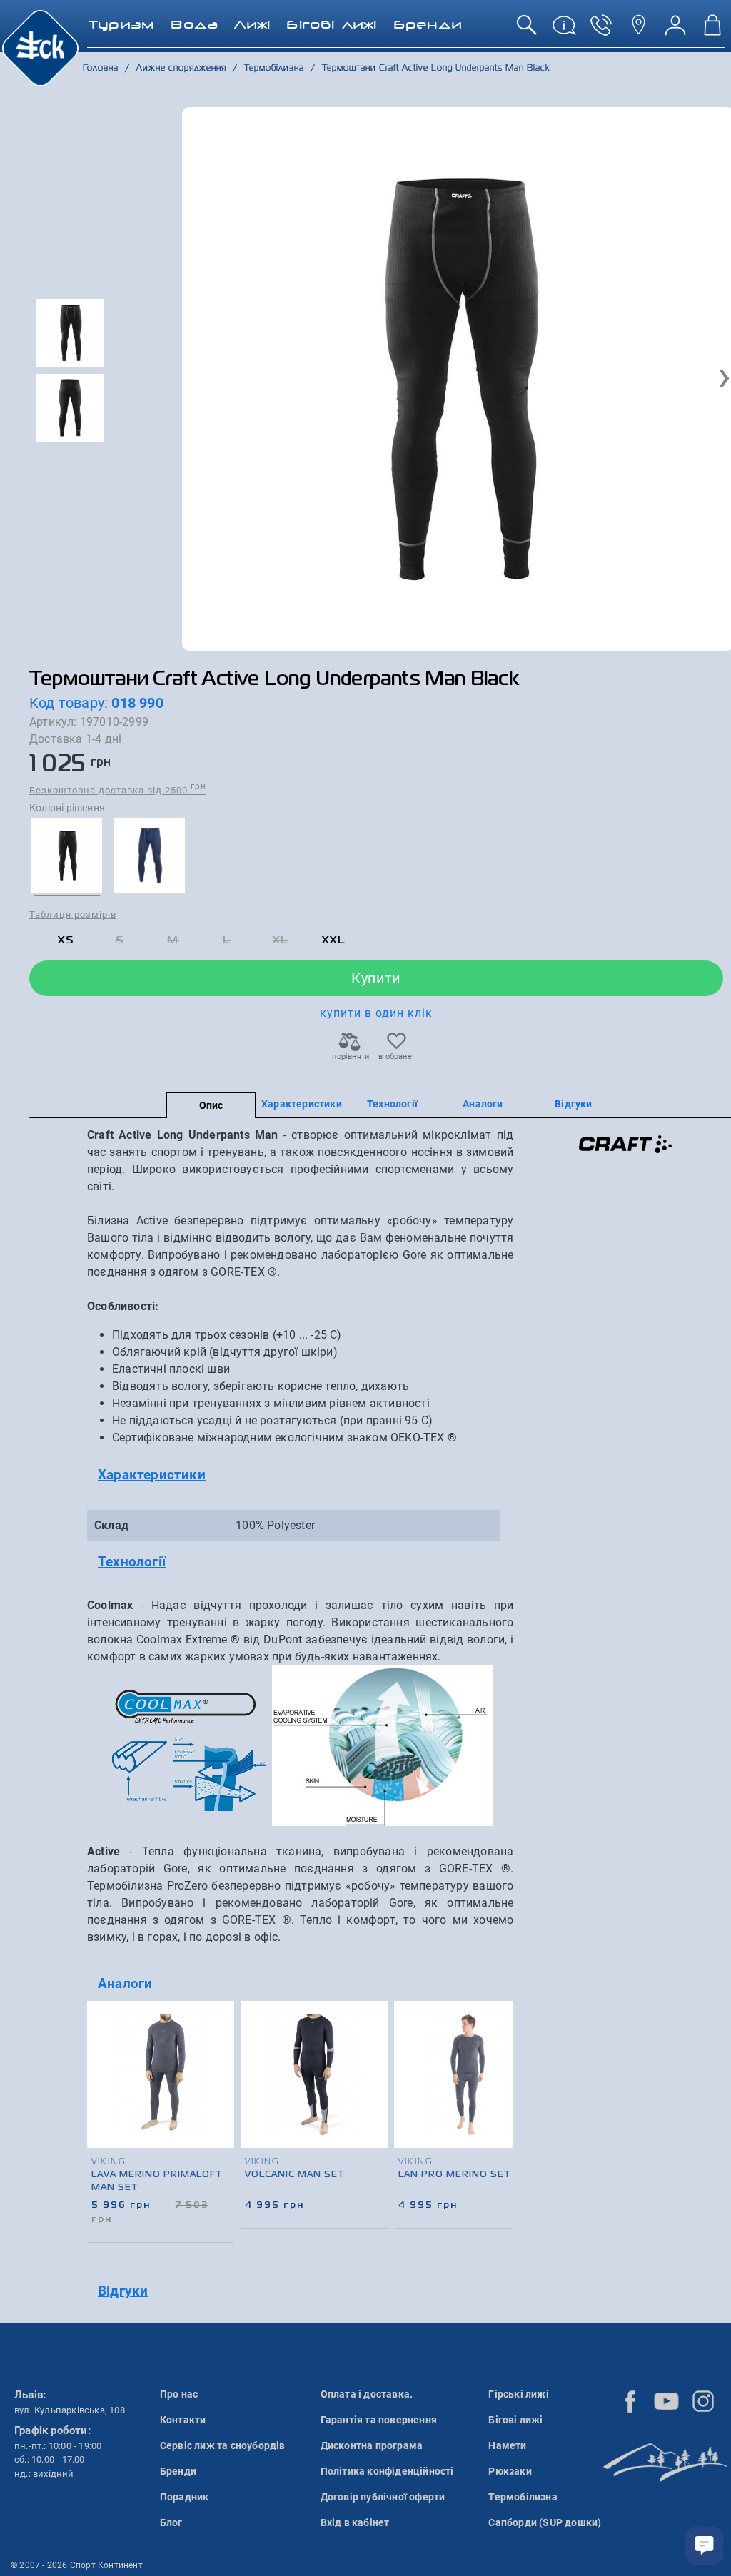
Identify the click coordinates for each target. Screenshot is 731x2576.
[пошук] (527, 30)
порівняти (350, 1056)
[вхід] (675, 30)
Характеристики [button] (152, 1475)
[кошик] (712, 30)
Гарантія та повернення (379, 2420)
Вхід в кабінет (355, 2522)
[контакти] (638, 30)
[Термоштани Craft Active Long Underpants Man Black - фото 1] (458, 379)
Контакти (183, 2420)
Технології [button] (132, 1562)
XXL (334, 940)
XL (281, 940)
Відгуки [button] (123, 2291)
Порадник (185, 2497)
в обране (395, 1056)
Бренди (178, 2471)
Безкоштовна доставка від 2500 (118, 790)
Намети (507, 2445)
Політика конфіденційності (387, 2471)
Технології (392, 1104)
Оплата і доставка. (367, 2394)
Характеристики (302, 1104)
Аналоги (483, 1104)
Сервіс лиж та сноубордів (223, 2445)
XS (66, 940)
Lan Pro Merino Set (454, 2175)
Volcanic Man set (294, 2175)
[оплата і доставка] (564, 30)
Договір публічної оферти (383, 2497)
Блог (171, 2522)
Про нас (179, 2394)
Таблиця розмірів (73, 914)
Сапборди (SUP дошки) (545, 2522)
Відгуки (573, 1104)
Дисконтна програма (372, 2445)
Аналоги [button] (125, 1983)
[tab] (300, 1475)
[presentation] (498, 2095)
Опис (211, 1105)
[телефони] (601, 30)
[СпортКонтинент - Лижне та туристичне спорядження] (40, 47)
